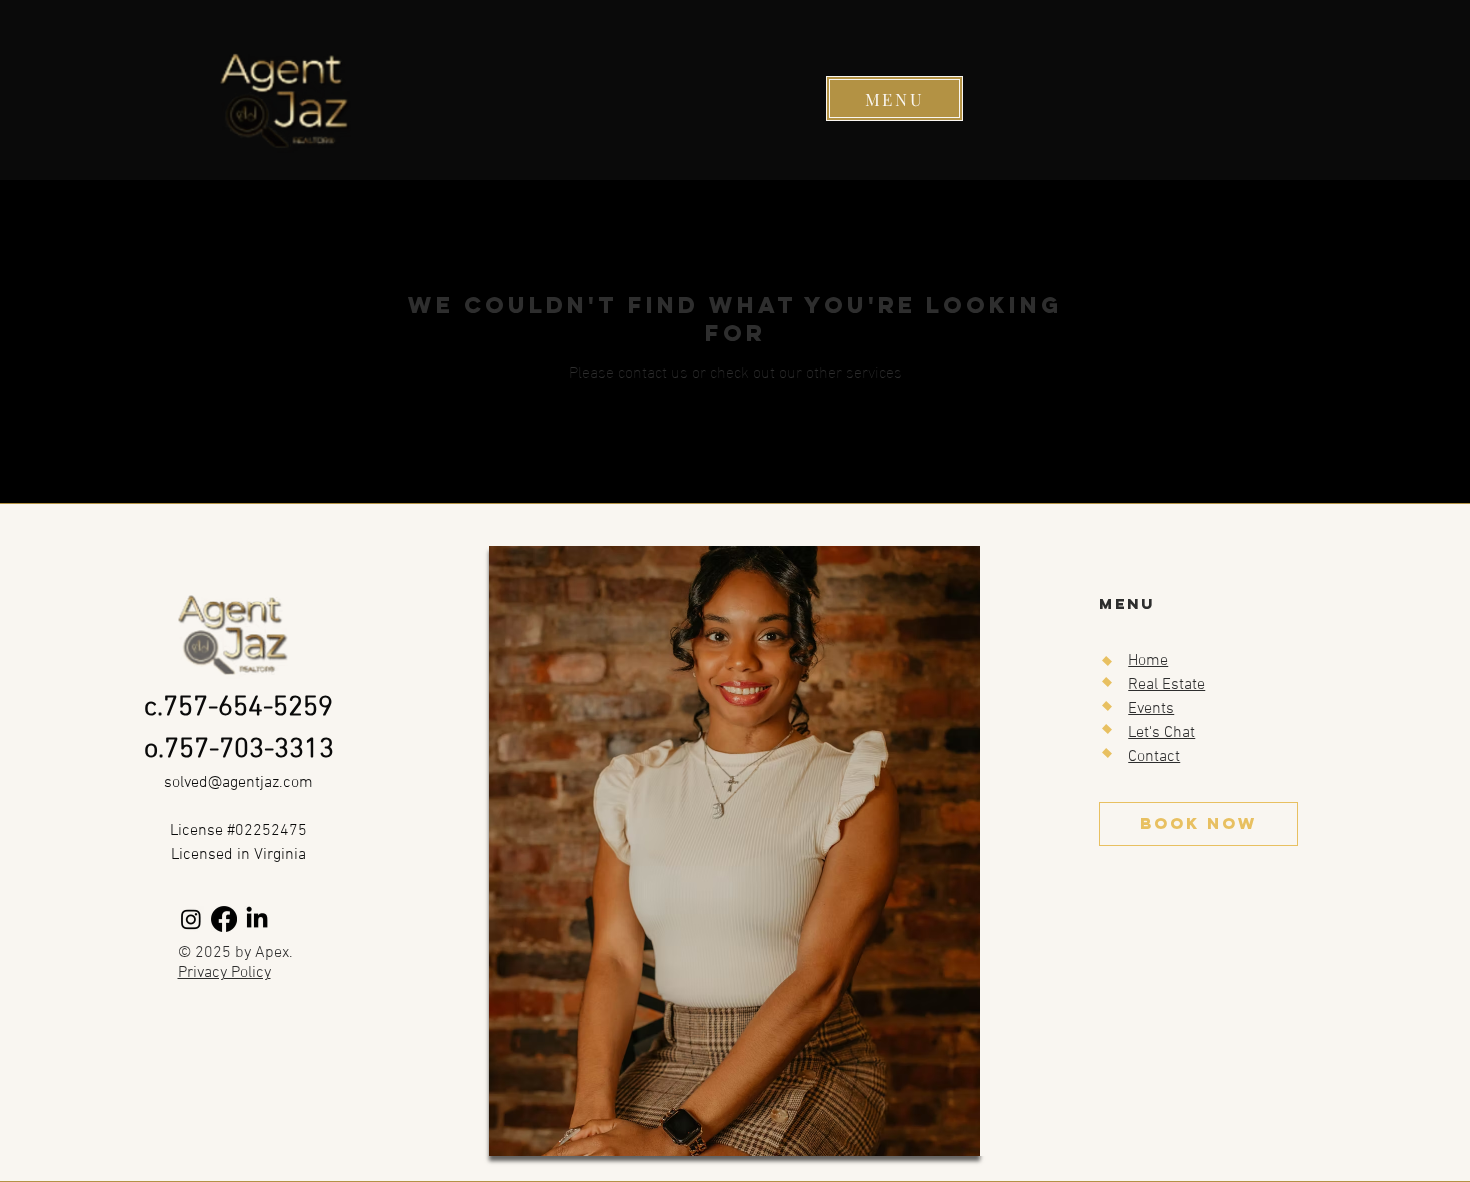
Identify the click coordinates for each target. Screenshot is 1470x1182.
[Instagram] (191, 919)
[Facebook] (224, 919)
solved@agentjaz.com (238, 783)
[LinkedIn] (257, 919)
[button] (894, 98)
